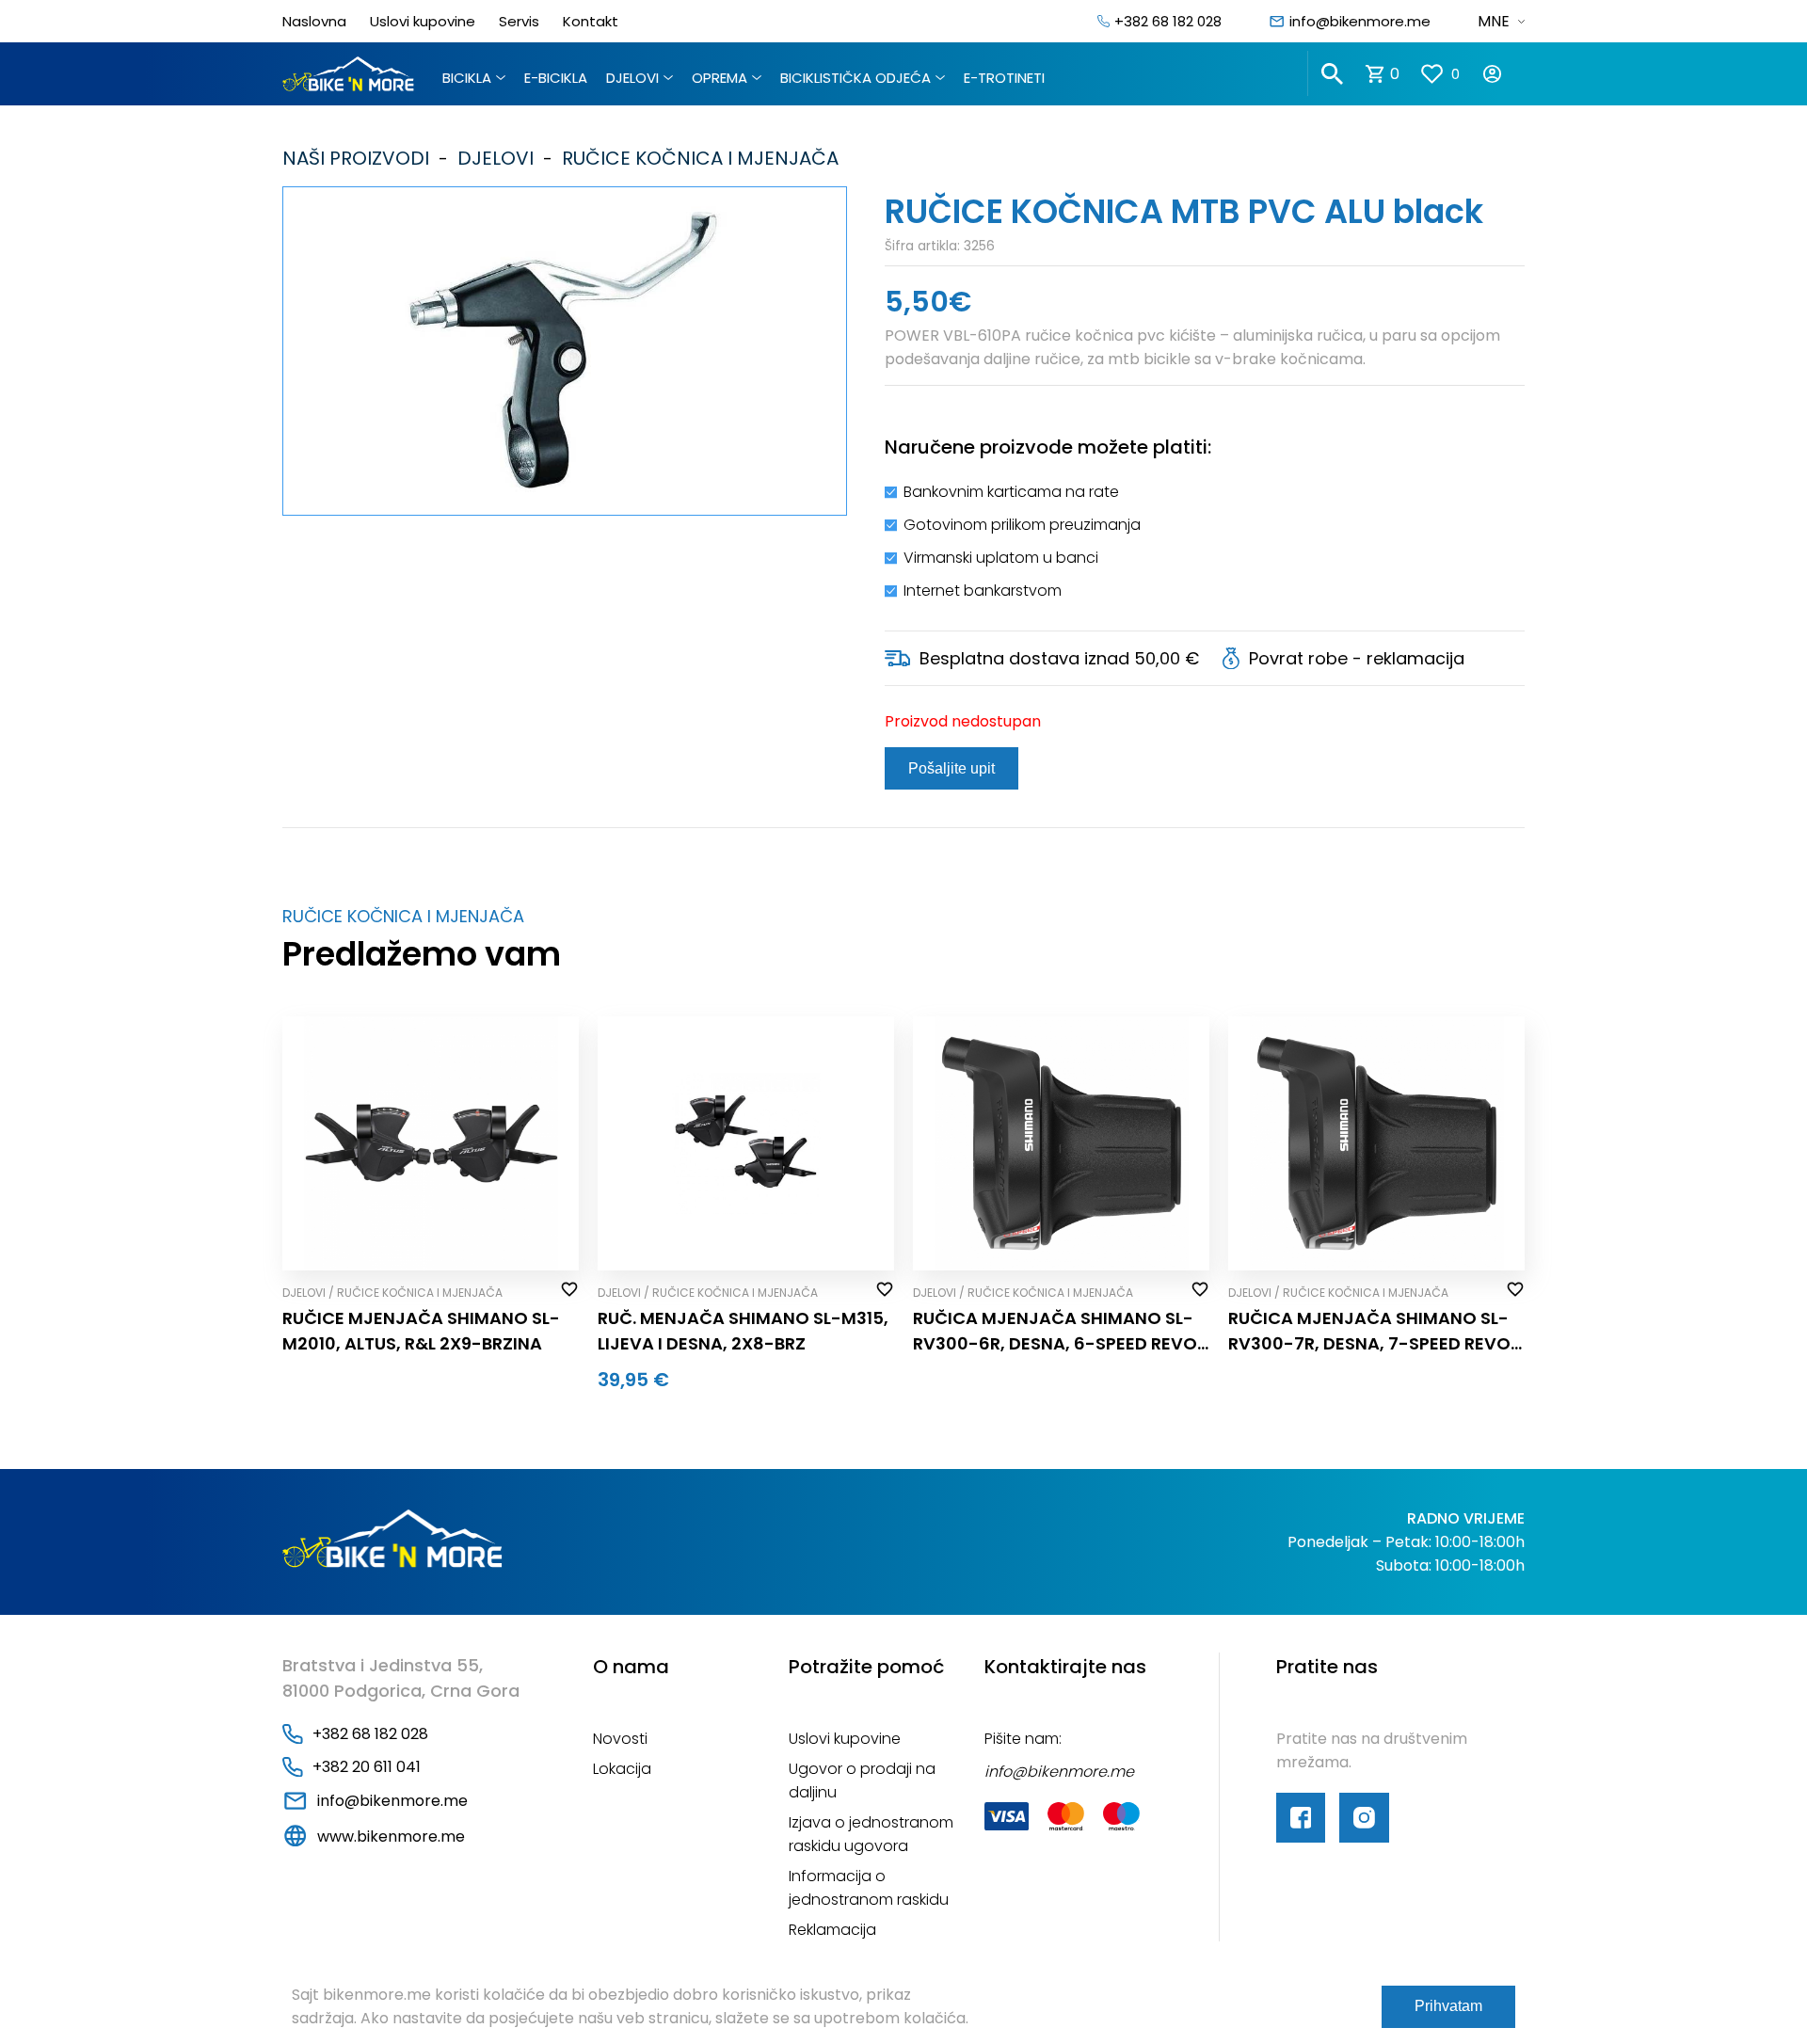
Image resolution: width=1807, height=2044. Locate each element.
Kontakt (591, 21)
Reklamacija (832, 1930)
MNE (1494, 21)
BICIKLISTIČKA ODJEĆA (856, 78)
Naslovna (314, 21)
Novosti (620, 1739)
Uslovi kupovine (423, 21)
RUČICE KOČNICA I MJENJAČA (696, 158)
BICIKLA (467, 78)
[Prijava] (1503, 74)
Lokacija (622, 1769)
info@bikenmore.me (1360, 21)
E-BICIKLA (556, 78)
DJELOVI (632, 78)
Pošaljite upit (951, 768)
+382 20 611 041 (367, 1767)
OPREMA (720, 78)
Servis (519, 21)
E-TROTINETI (1004, 78)
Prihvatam (1448, 2006)
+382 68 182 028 (1168, 21)
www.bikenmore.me (391, 1836)
